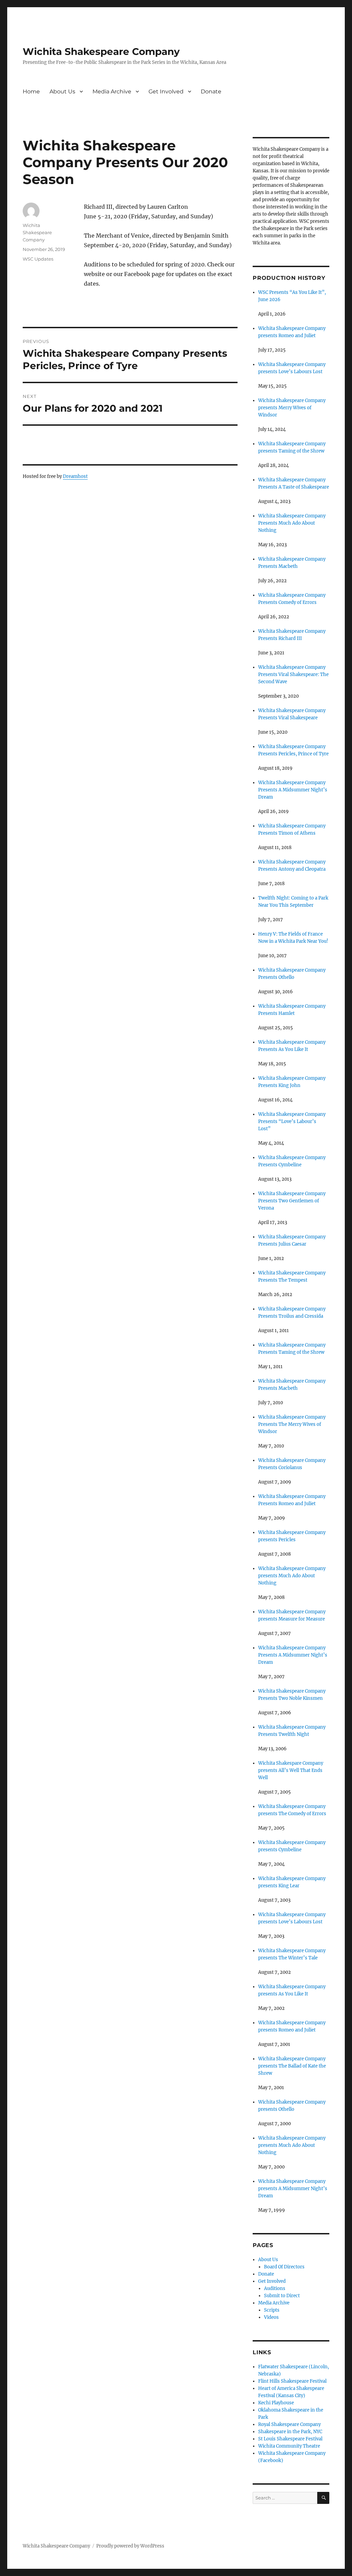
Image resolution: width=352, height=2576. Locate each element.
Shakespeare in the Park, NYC (290, 2432)
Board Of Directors (284, 2267)
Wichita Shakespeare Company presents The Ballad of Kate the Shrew (292, 2066)
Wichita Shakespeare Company (101, 51)
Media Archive (112, 91)
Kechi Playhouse (276, 2403)
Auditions (275, 2288)
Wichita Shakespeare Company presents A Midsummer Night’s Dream (293, 2189)
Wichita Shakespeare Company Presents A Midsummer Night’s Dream (293, 790)
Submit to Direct (282, 2296)
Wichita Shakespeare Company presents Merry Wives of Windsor (292, 408)
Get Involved (166, 91)
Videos (271, 2317)
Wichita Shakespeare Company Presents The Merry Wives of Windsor (292, 1424)
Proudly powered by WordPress (130, 2546)
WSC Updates (38, 259)
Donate (211, 91)
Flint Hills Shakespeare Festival (292, 2381)
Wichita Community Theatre (289, 2446)
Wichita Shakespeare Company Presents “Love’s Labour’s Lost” (292, 1121)
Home (31, 91)
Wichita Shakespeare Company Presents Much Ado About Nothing (292, 523)
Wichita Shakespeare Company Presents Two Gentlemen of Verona (292, 1201)
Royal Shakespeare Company (289, 2424)
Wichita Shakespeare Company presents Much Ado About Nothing (292, 1576)
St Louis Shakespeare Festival (290, 2439)
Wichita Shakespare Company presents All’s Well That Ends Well (291, 1770)
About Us (62, 91)
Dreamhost (75, 476)
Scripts (272, 2310)
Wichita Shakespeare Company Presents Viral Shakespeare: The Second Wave (293, 674)
